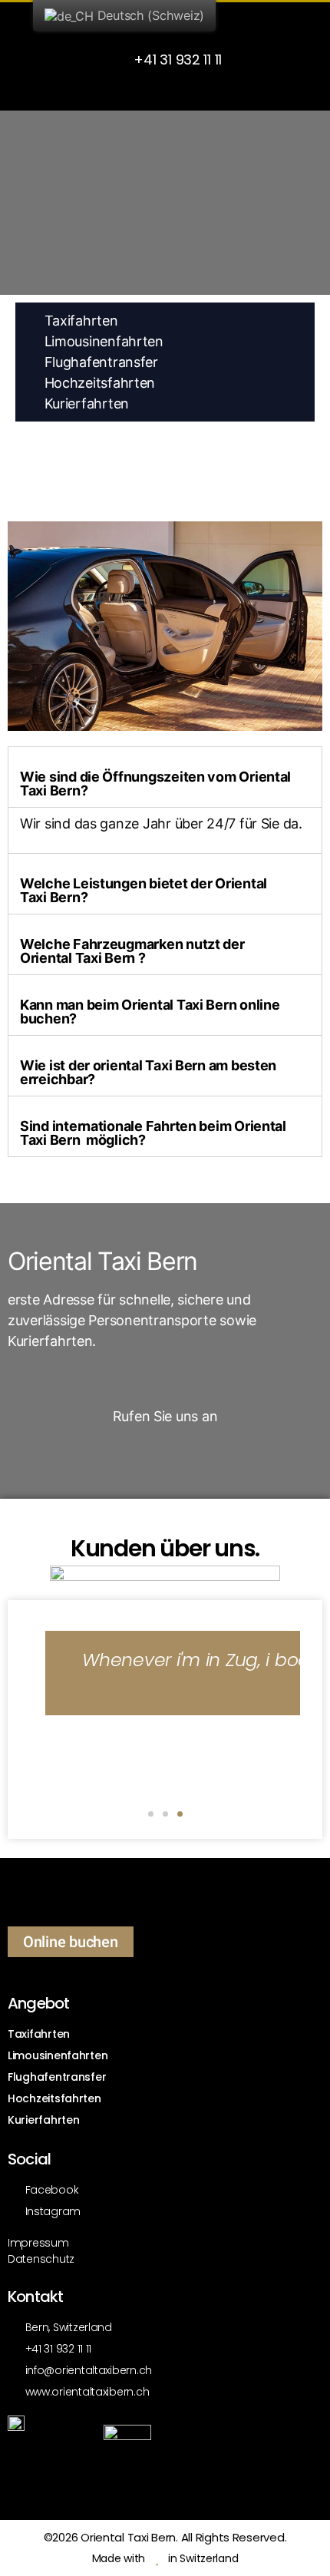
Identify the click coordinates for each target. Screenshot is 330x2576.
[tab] (165, 777)
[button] (170, 83)
